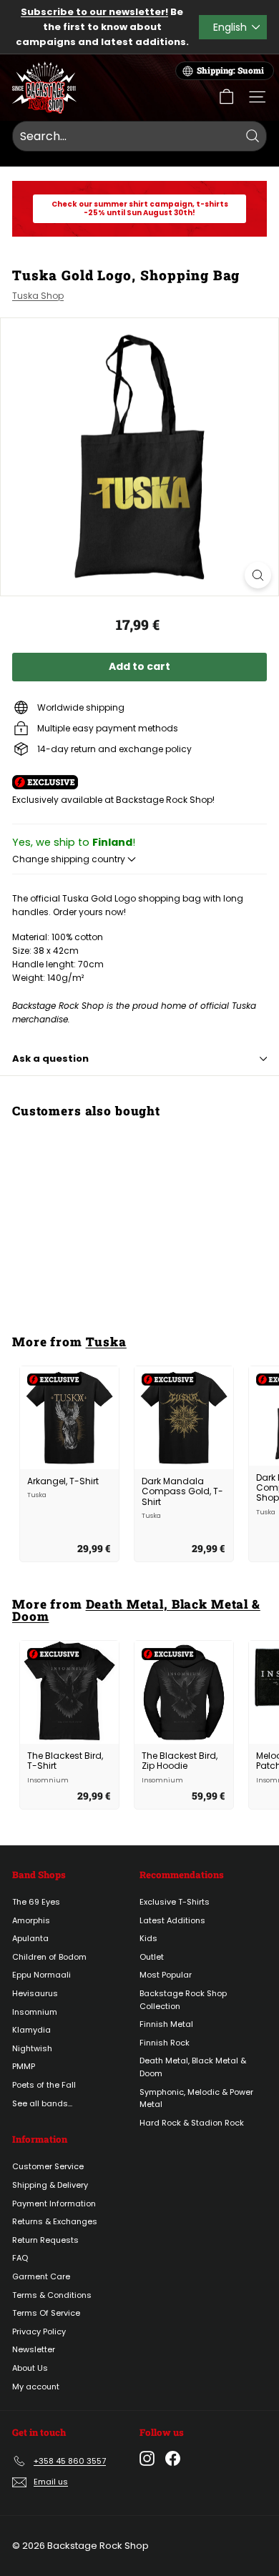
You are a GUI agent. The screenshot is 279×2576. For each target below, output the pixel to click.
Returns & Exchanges (55, 2221)
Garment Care (41, 2276)
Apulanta (30, 1938)
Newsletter (34, 2349)
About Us (30, 2368)
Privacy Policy (39, 2331)
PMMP (24, 2066)
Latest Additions (172, 1920)
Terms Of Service (46, 2313)
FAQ (20, 2258)
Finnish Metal (166, 2024)
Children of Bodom (49, 1957)
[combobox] (139, 137)
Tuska (106, 1342)
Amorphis (31, 1920)
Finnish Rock (165, 2043)
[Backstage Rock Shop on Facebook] (173, 2458)
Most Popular (166, 1975)
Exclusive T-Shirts (175, 1902)
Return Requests (45, 2240)
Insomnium (35, 2012)
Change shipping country (70, 859)
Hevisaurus (35, 1993)
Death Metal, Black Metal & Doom (136, 1610)
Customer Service (48, 2166)
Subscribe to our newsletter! (94, 12)
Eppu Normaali (41, 1975)
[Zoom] (258, 575)
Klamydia (31, 2030)
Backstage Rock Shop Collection (183, 2000)
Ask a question (50, 1058)
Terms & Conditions (52, 2295)
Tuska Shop (38, 296)
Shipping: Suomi (230, 70)
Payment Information (54, 2204)
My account (36, 2387)
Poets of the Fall (44, 2085)
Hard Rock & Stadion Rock (192, 2123)
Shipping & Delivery (50, 2185)
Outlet (152, 1957)
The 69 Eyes (36, 1902)
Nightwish (32, 2048)
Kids (148, 1938)
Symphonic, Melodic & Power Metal (196, 2098)
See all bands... (42, 2103)
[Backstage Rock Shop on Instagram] (147, 2458)
